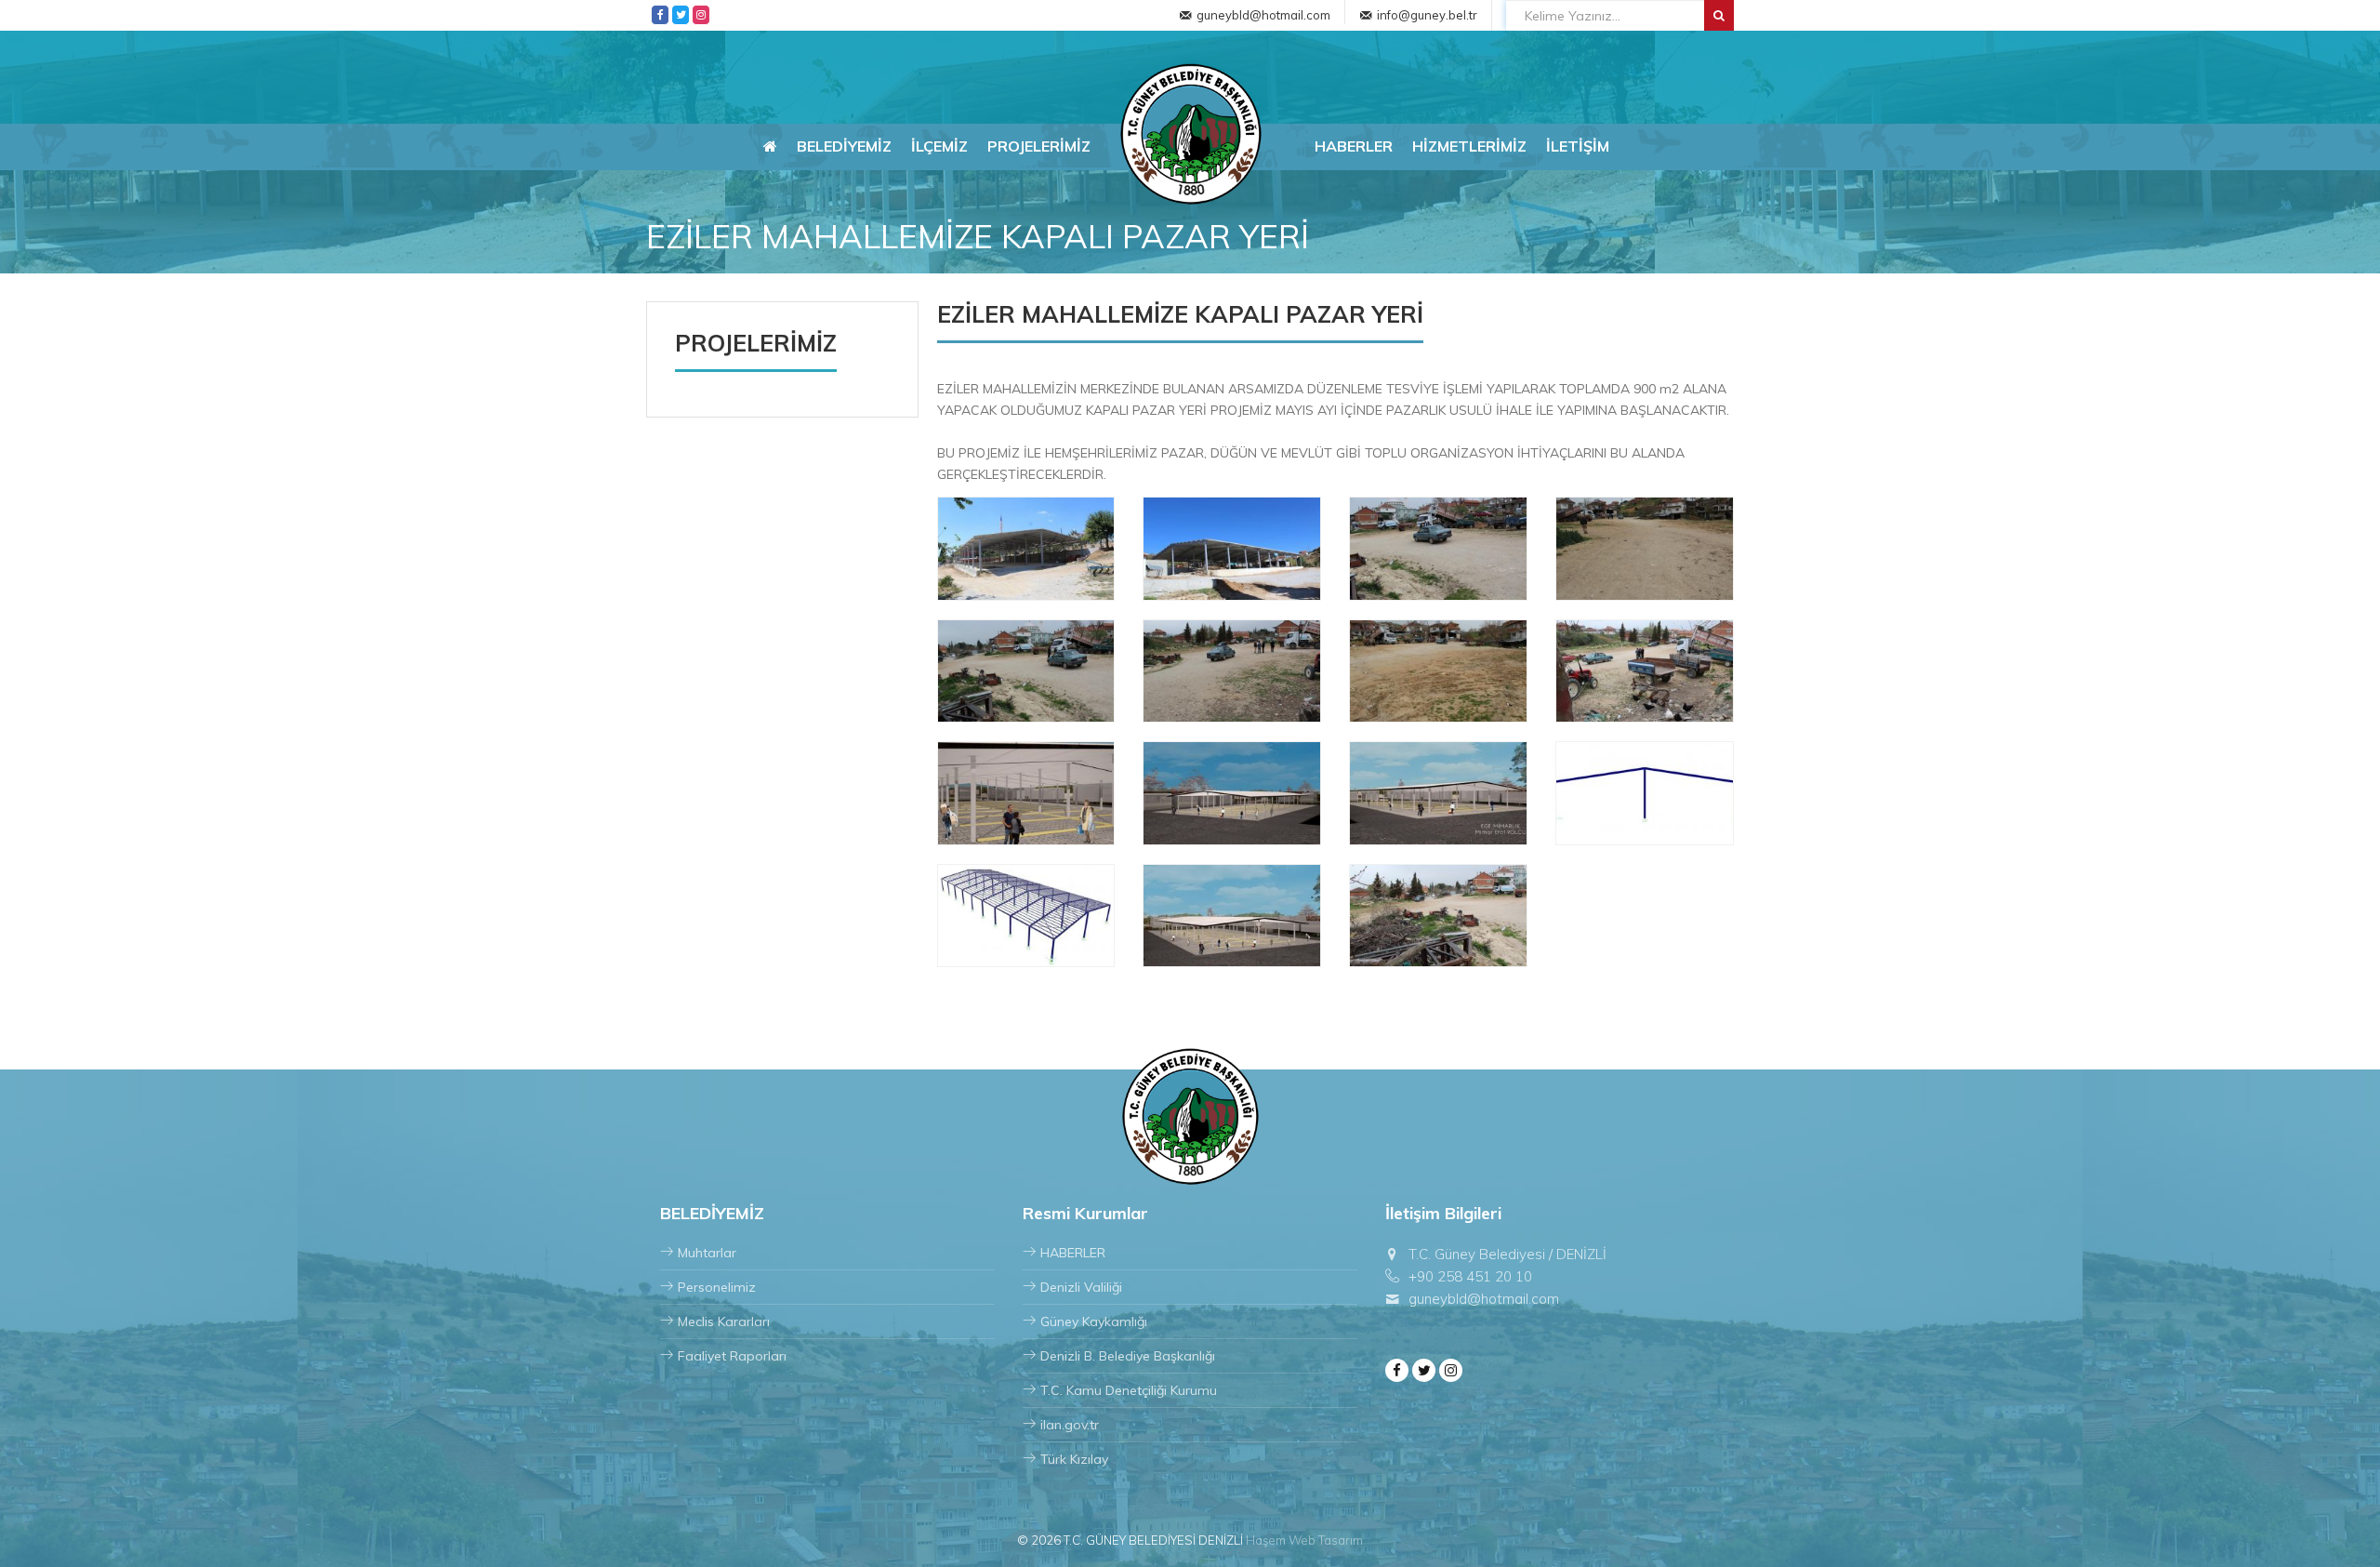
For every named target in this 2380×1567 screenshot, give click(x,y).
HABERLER (1354, 146)
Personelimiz (717, 1287)
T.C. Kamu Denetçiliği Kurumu (1129, 1390)
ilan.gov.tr (1070, 1425)
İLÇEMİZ (939, 146)
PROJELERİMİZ (1039, 146)
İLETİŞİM (1578, 146)
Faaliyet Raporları (732, 1356)
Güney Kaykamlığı (1094, 1321)
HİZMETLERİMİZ (1469, 146)
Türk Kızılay (1074, 1459)
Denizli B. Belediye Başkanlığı (1128, 1356)
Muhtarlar (707, 1253)
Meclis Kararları (724, 1321)
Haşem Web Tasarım (1304, 1540)
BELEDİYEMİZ (844, 146)
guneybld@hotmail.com (1263, 15)
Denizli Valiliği (1081, 1287)
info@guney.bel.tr (1427, 15)
